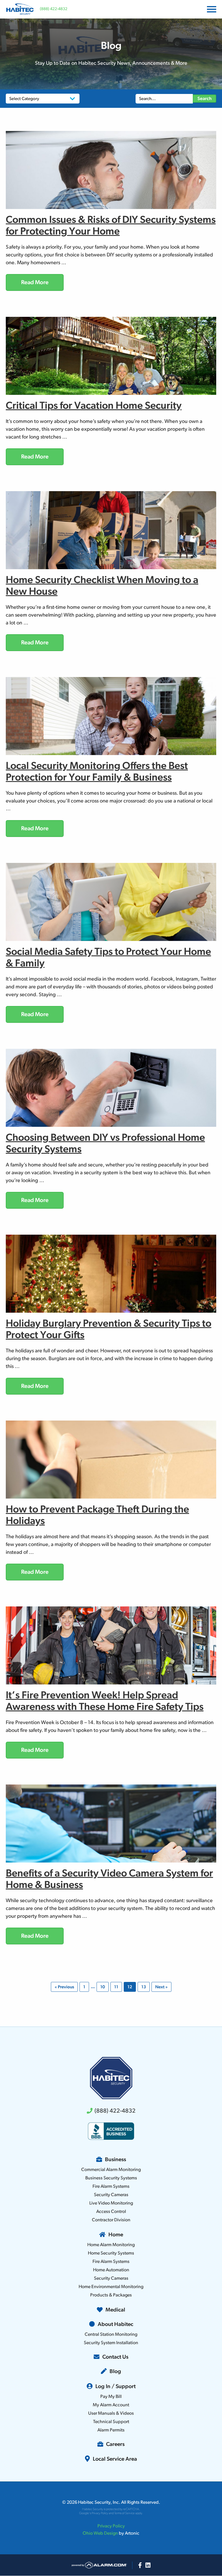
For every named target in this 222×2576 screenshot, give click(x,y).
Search (205, 99)
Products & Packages (111, 2295)
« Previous (64, 1987)
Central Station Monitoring (111, 2335)
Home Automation (111, 2270)
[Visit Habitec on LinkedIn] (148, 2565)
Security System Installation (111, 2343)
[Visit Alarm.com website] (99, 2565)
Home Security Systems (111, 2253)
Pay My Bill (111, 2397)
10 (103, 1987)
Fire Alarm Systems (111, 2187)
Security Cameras (111, 2195)
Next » (161, 1987)
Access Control (111, 2212)
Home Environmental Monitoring (111, 2287)
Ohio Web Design (100, 2534)
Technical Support (111, 2422)
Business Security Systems (111, 2178)
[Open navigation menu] (210, 9)
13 (144, 1987)
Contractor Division (111, 2220)
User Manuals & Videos (111, 2414)
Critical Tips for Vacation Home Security (94, 406)
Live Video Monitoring (111, 2203)
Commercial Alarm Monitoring (111, 2170)
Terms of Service (124, 2513)
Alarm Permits (111, 2430)
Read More (35, 283)
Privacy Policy (100, 2513)
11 (116, 1987)
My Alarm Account (111, 2405)
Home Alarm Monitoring (111, 2245)
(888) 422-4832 (54, 9)
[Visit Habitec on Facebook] (140, 2565)
